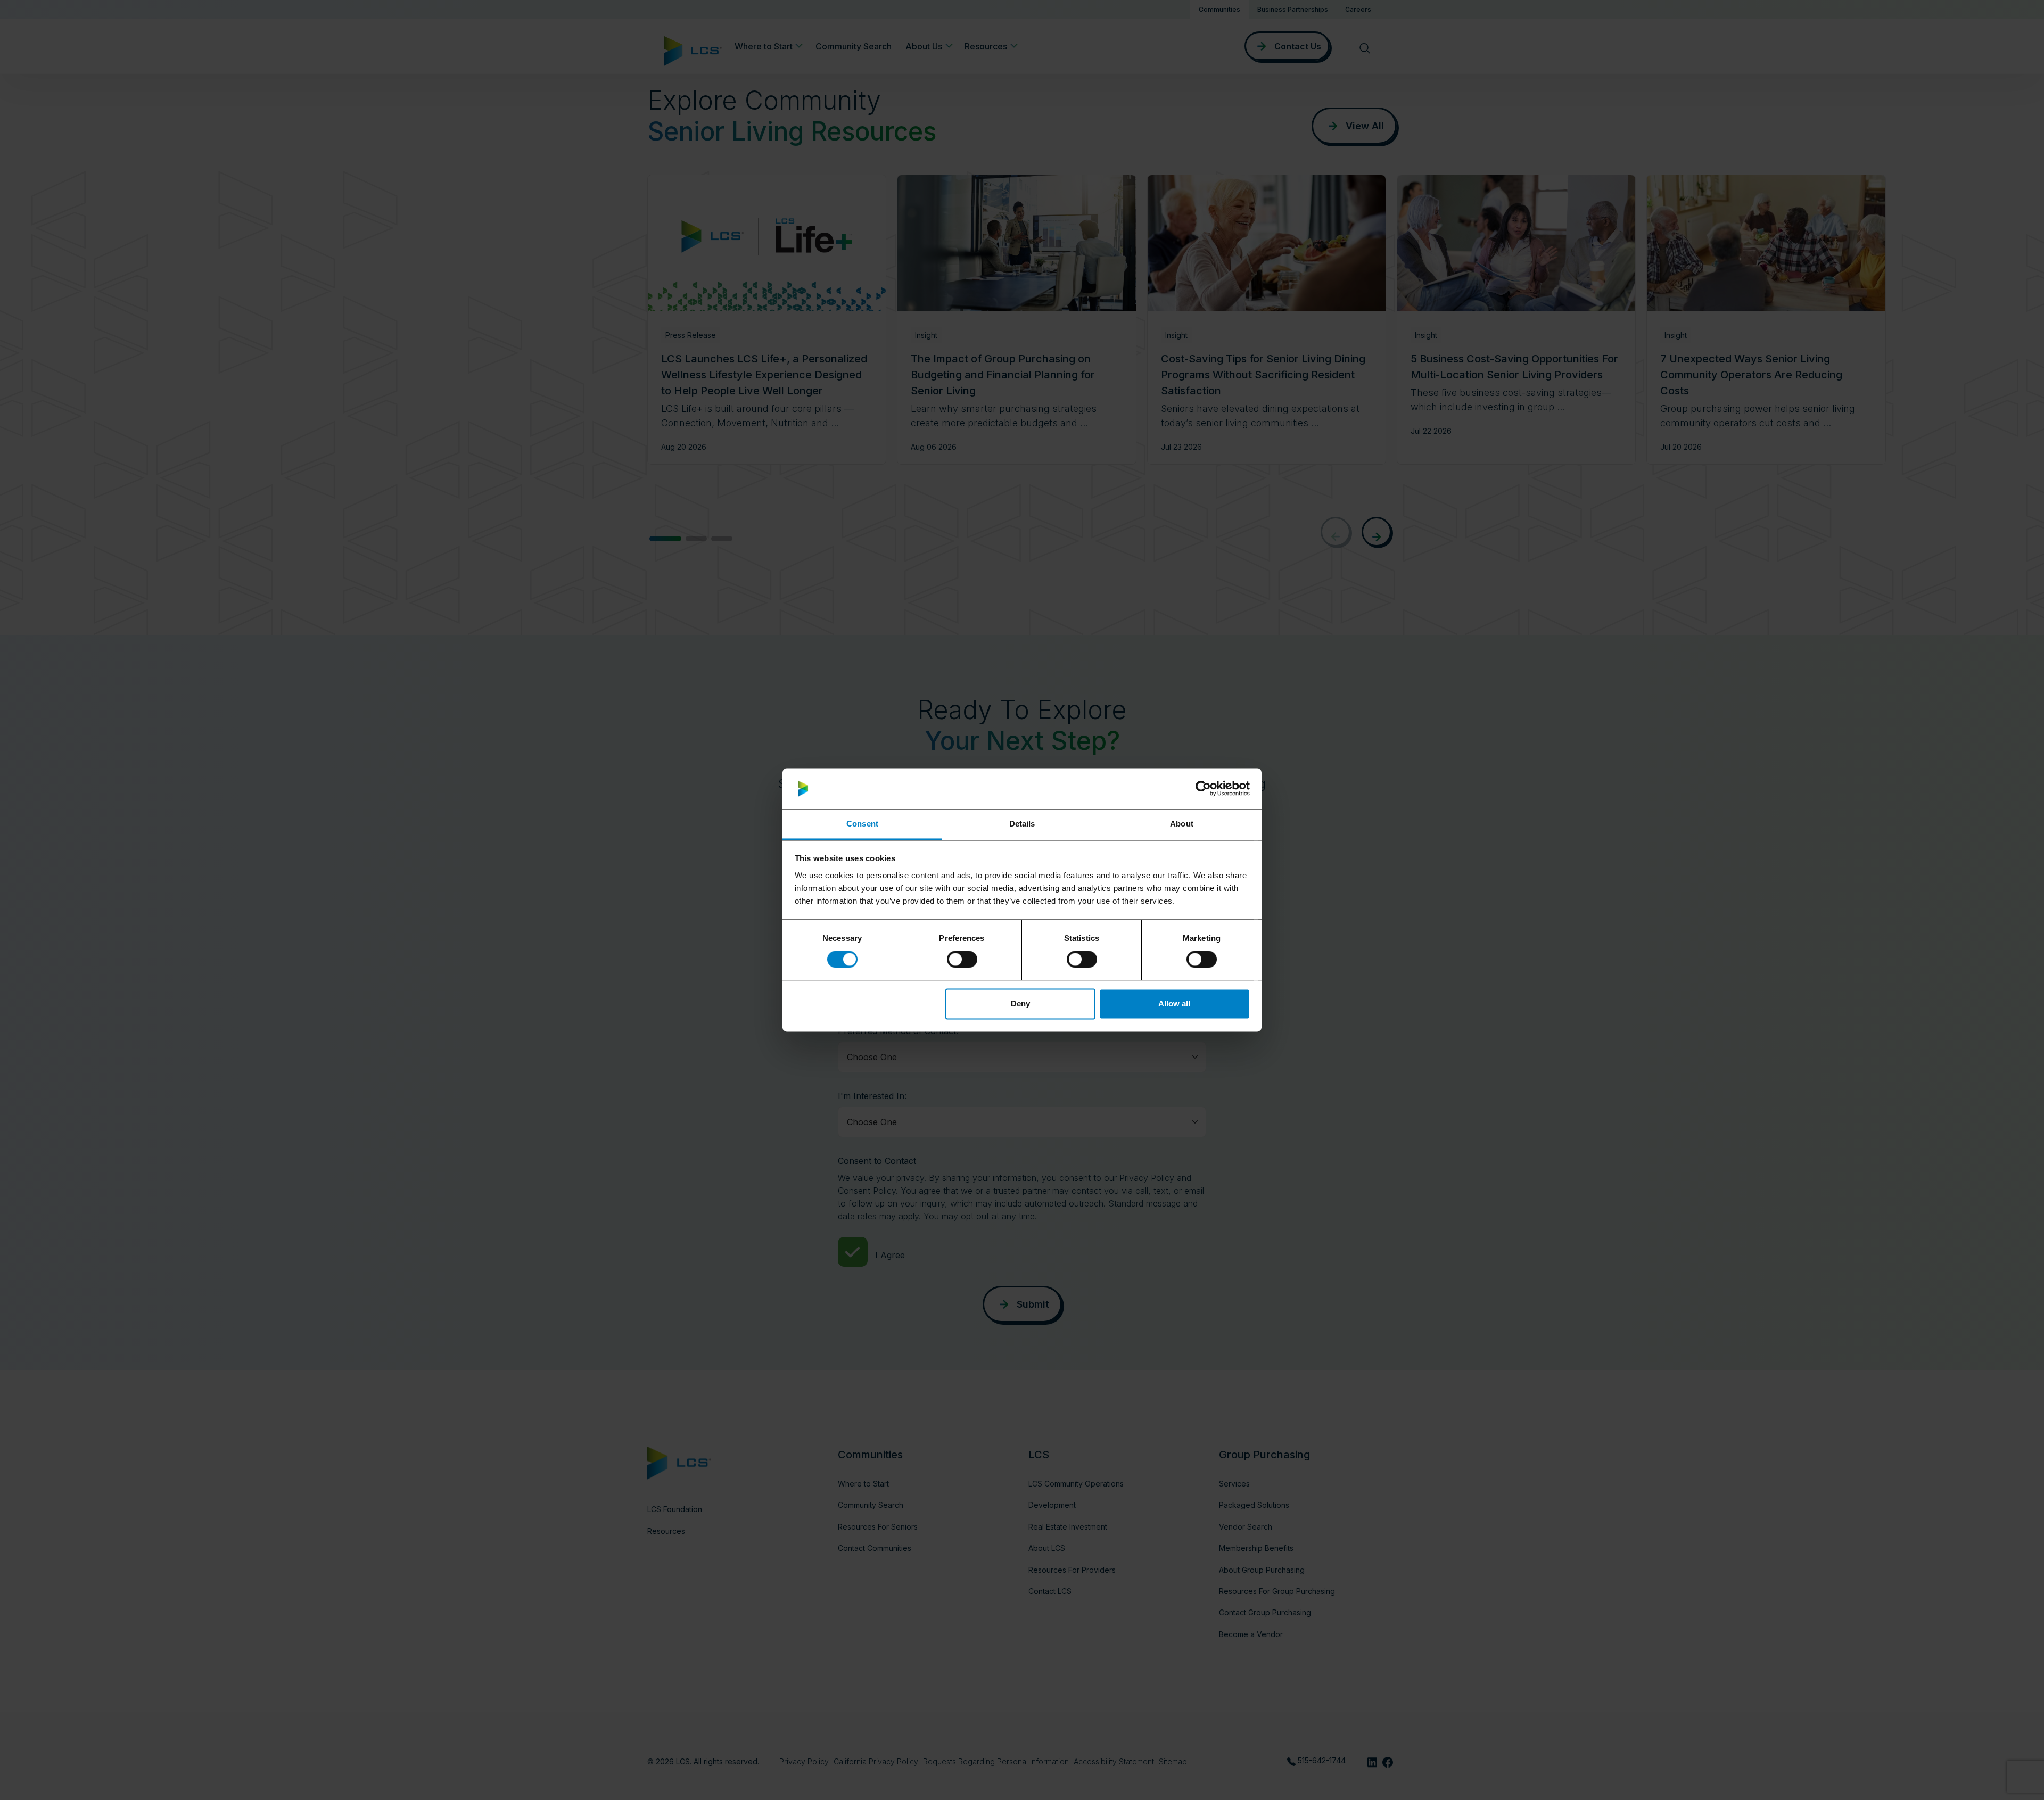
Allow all (1174, 1004)
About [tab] (1182, 824)
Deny (1020, 1004)
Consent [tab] (862, 824)
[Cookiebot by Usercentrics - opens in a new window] (1203, 789)
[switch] (962, 960)
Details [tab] (1022, 824)
